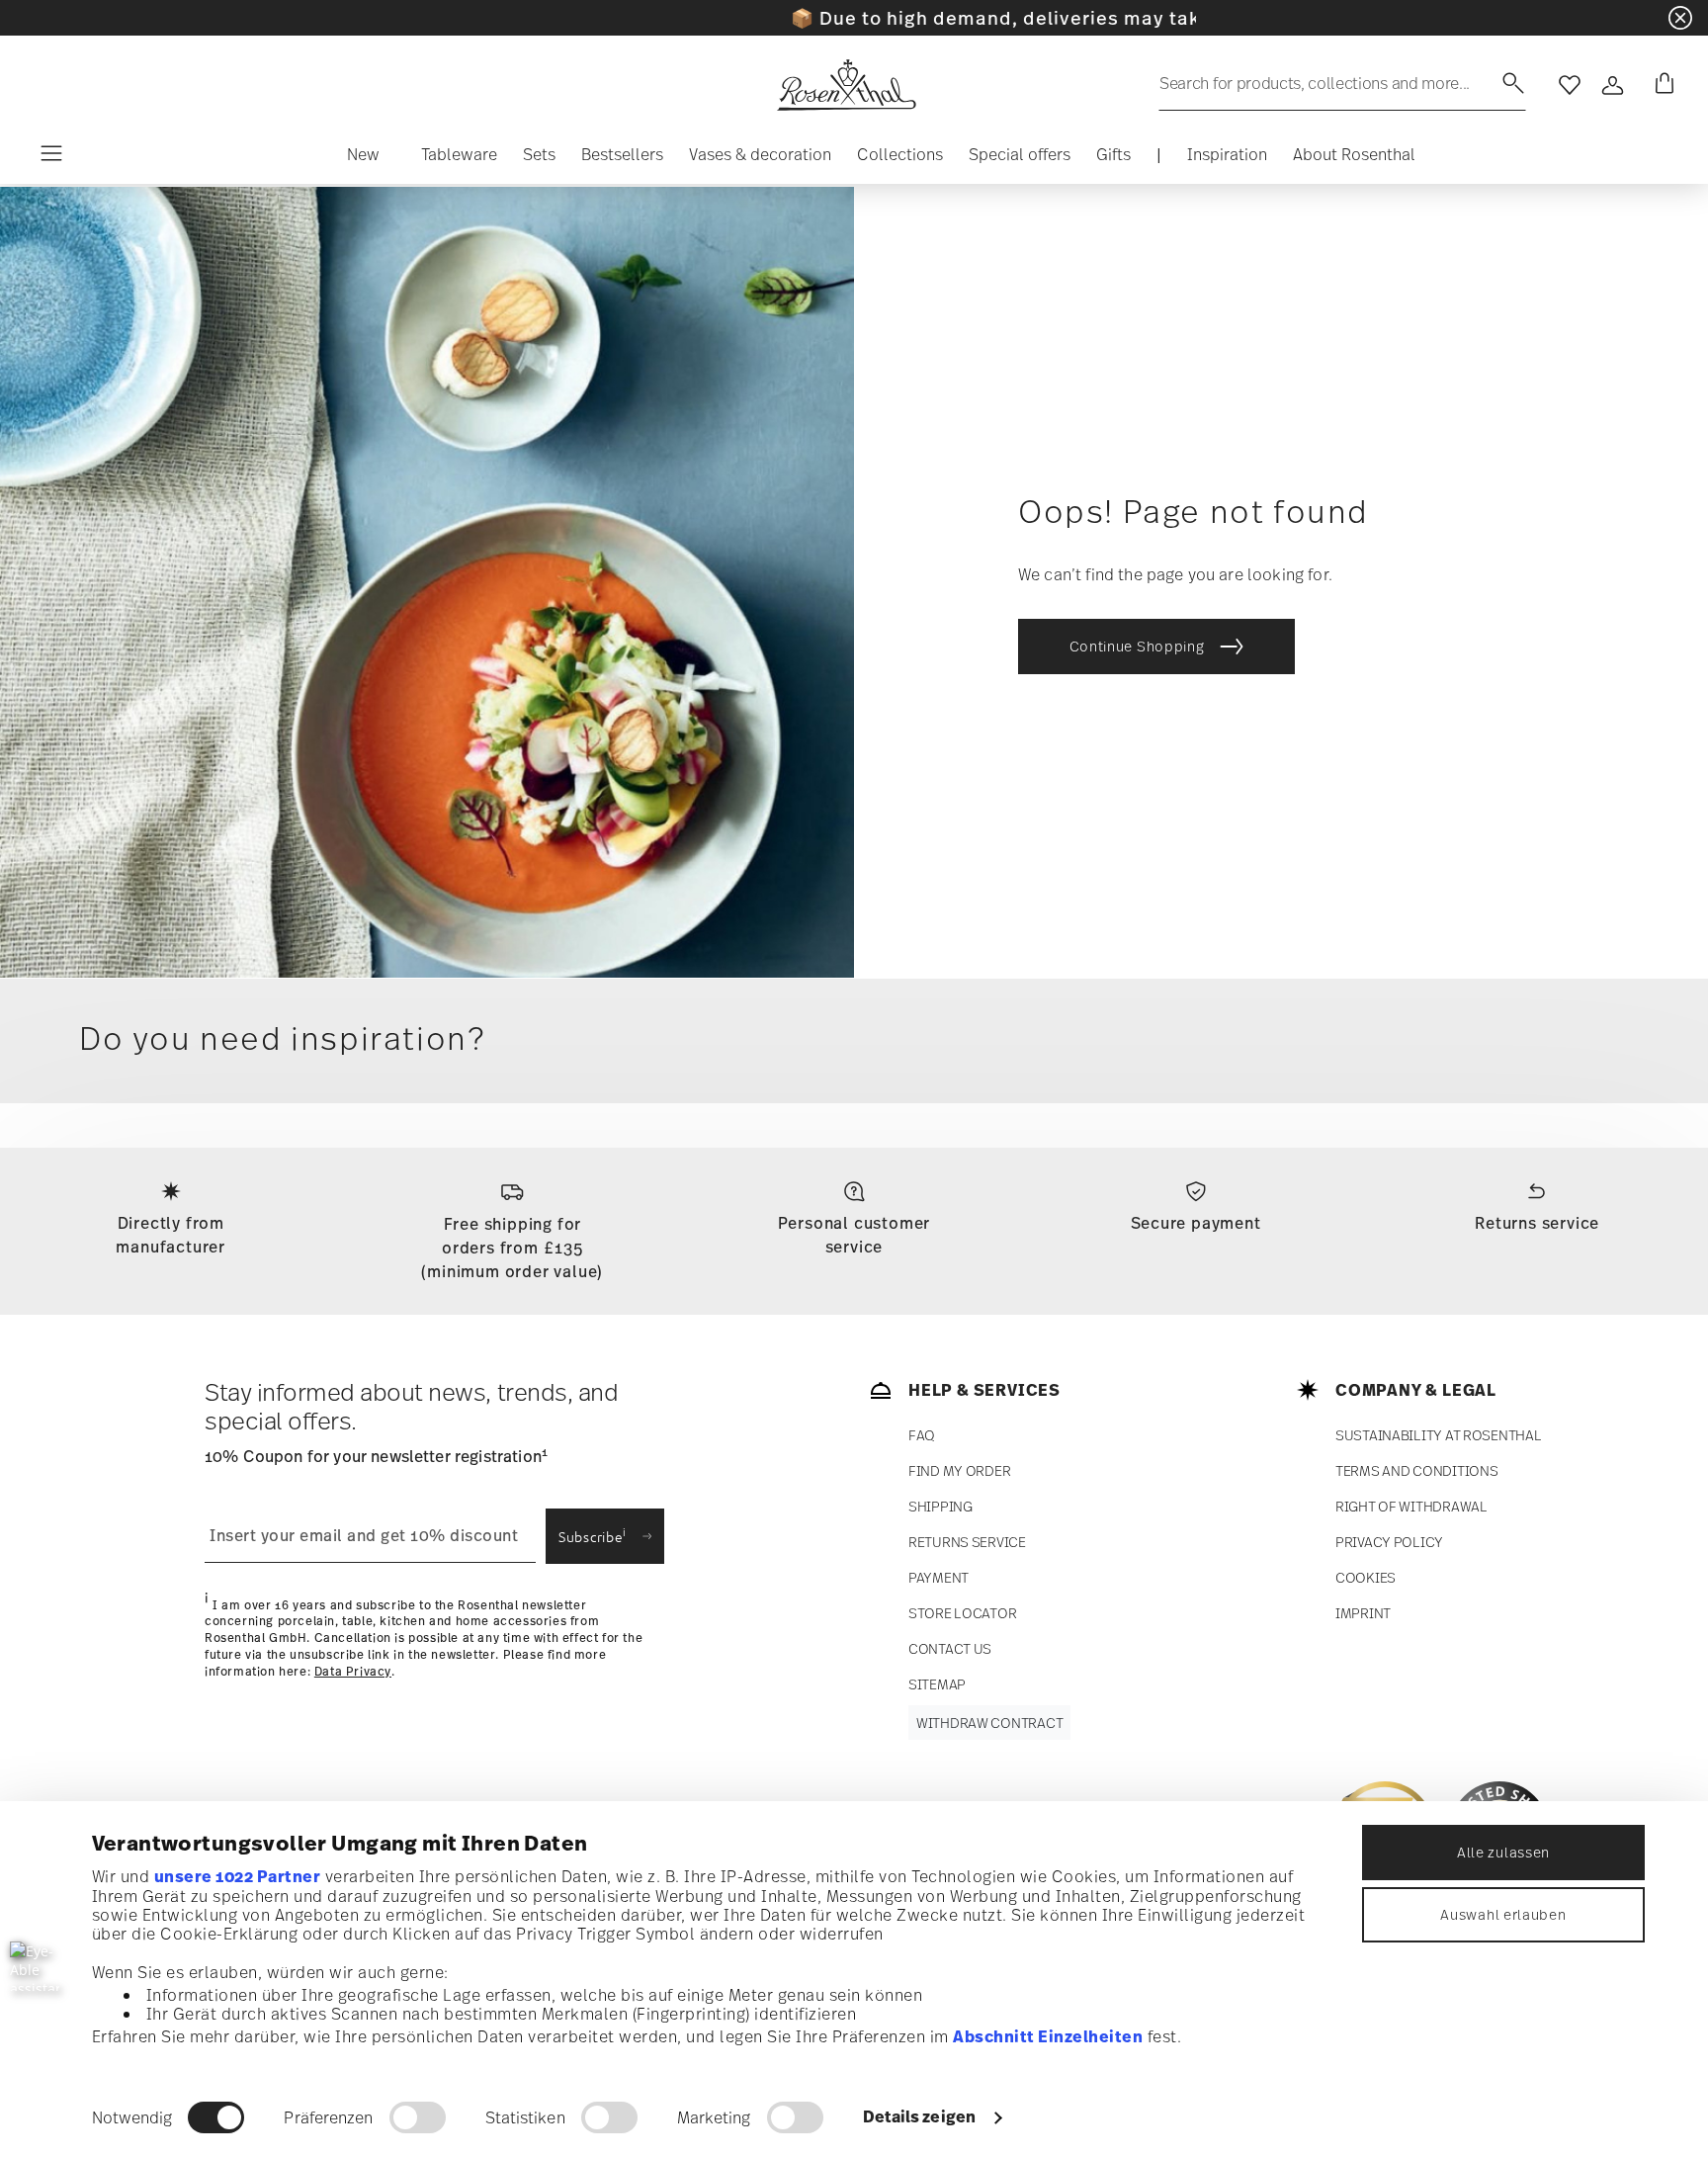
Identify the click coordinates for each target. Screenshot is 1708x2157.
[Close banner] (1680, 18)
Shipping (940, 1506)
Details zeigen (919, 2116)
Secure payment (1196, 1223)
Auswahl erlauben (1503, 1914)
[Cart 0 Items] (1661, 85)
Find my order (959, 1470)
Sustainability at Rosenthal (1438, 1435)
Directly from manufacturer (171, 1235)
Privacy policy (1389, 1542)
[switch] (418, 2117)
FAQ (922, 1435)
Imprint (1363, 1613)
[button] (363, 159)
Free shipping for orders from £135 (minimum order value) (512, 1248)
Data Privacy (353, 1672)
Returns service (1537, 1223)
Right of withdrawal (1411, 1506)
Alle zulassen (1503, 1852)
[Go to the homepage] (846, 85)
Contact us (950, 1648)
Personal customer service (854, 1235)
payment (939, 1577)
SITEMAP (937, 1684)
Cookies (1366, 1577)
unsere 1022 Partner (238, 1876)
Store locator (962, 1613)
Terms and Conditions (1416, 1470)
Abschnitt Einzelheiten (1048, 2036)
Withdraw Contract (989, 1723)
